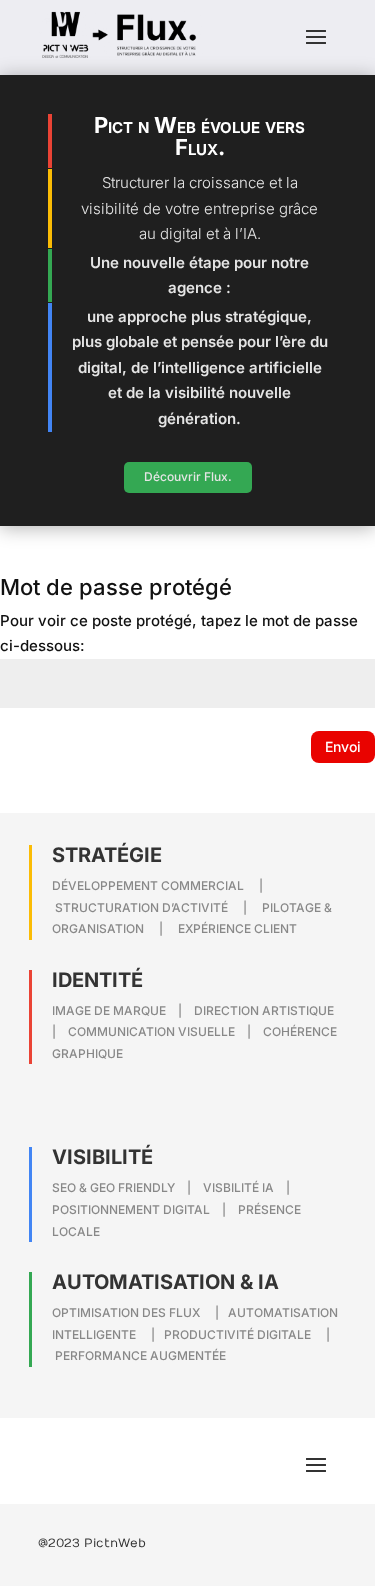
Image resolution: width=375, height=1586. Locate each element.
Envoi (343, 746)
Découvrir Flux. (188, 476)
